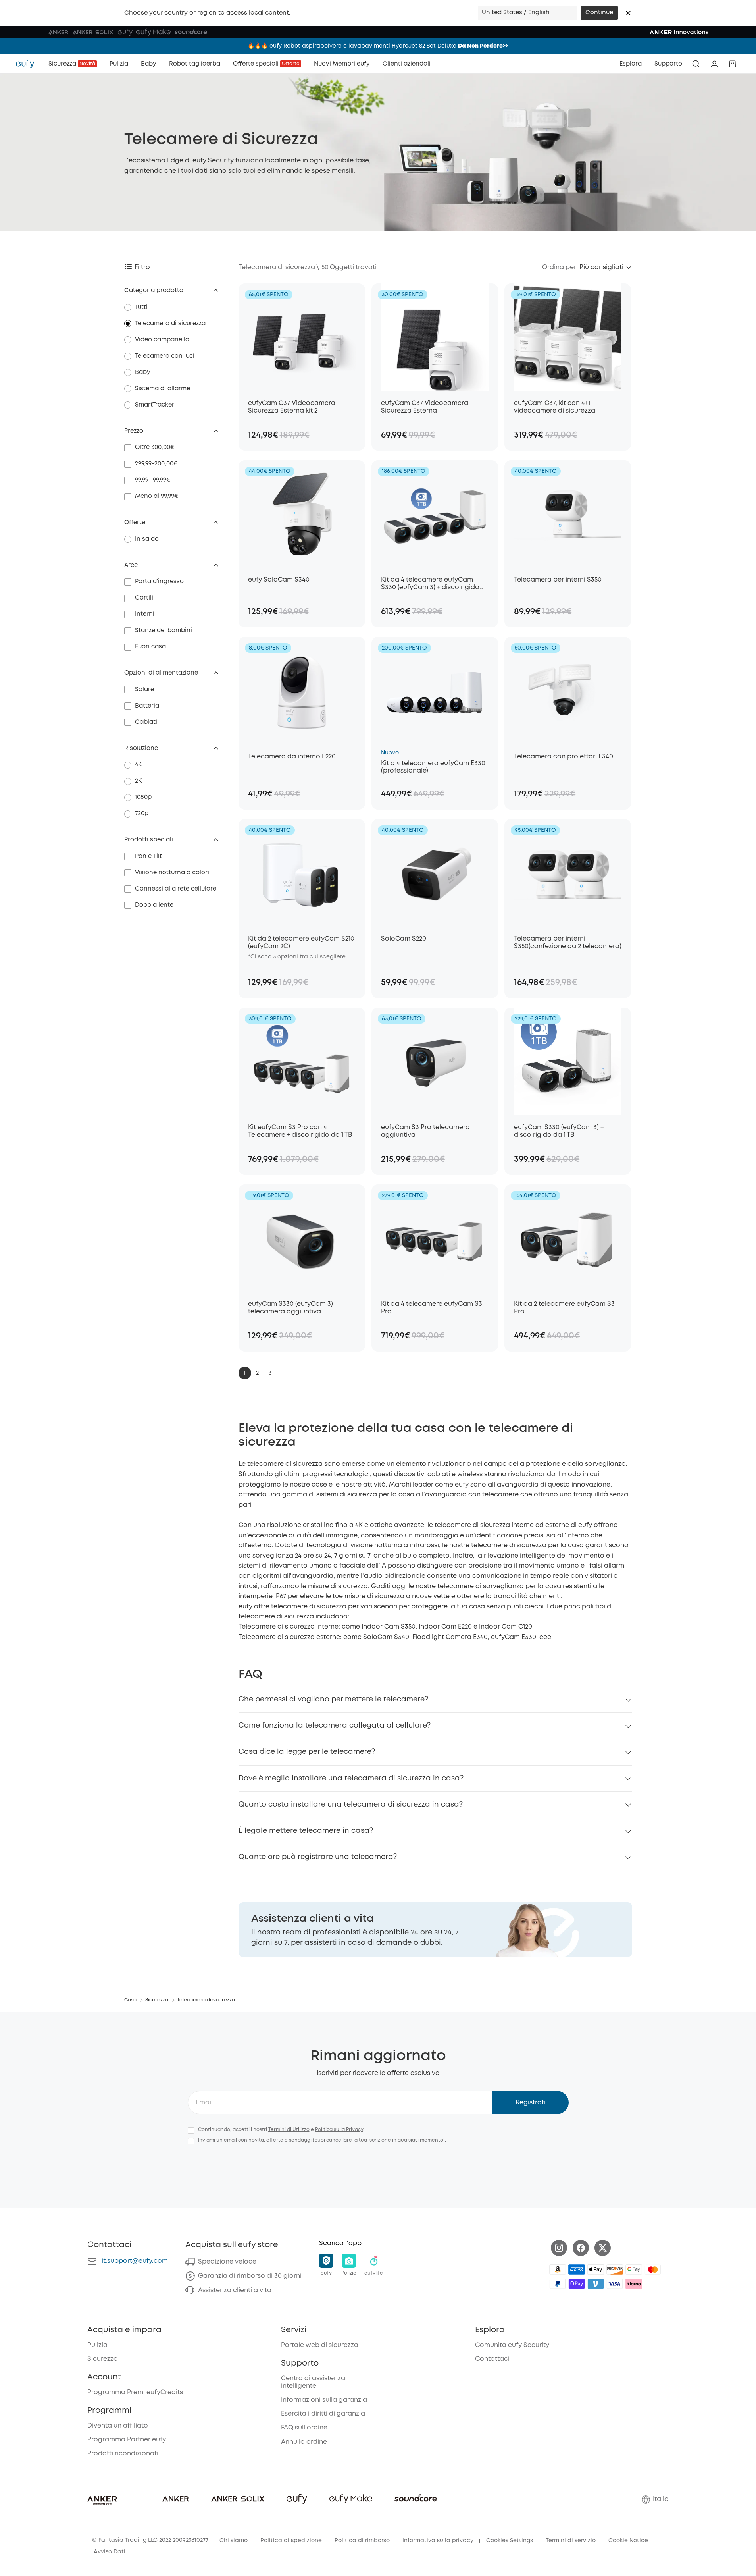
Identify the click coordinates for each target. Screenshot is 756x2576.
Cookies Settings (510, 2541)
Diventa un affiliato (118, 2426)
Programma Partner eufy (127, 2440)
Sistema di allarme (163, 389)
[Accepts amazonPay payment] (558, 2269)
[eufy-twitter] (603, 2248)
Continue (599, 13)
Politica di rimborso (362, 2541)
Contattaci (492, 2359)
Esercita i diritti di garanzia (323, 2414)
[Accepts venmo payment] (596, 2284)
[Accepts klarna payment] (634, 2284)
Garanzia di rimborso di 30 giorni (250, 2276)
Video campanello (162, 340)
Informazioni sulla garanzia (324, 2400)
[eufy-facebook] (581, 2248)
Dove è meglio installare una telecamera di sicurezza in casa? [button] (351, 1778)
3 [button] (270, 1373)
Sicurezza (157, 2000)
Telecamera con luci (165, 356)
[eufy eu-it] (29, 64)
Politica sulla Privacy (339, 2130)
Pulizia (97, 2345)
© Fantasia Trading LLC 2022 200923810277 (150, 2540)
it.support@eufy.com (135, 2261)
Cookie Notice (628, 2541)
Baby (143, 372)
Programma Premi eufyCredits (135, 2392)
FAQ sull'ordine (304, 2428)
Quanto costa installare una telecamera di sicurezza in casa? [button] (351, 1805)
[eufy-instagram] (559, 2248)
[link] (435, 1930)
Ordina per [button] (559, 267)
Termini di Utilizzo (289, 2130)
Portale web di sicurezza (320, 2345)
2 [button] (257, 1373)
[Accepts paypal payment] (558, 2284)
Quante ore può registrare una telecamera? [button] (318, 1857)
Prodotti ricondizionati (123, 2454)
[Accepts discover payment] (615, 2269)
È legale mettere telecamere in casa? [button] (306, 1831)
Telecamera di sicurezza (170, 324)
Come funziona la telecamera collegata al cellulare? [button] (335, 1726)
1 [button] (245, 1373)
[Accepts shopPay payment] (577, 2284)
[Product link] (302, 337)
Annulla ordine (304, 2442)
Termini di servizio (571, 2541)
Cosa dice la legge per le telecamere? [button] (307, 1752)
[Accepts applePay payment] (596, 2269)
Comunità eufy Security (512, 2345)
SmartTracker (155, 405)
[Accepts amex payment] (577, 2269)
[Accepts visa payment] (615, 2284)
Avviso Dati (110, 2552)
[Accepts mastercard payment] (653, 2269)
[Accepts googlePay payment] (634, 2269)
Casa (130, 2000)
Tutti (141, 307)
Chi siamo (234, 2541)
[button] (628, 13)
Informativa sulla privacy (438, 2541)
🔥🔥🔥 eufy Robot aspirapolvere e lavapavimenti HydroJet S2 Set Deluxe (378, 46)
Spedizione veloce (227, 2262)
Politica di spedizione (291, 2541)
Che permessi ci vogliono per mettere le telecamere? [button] (333, 1699)
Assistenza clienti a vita (235, 2290)
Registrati (531, 2103)
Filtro (142, 267)
